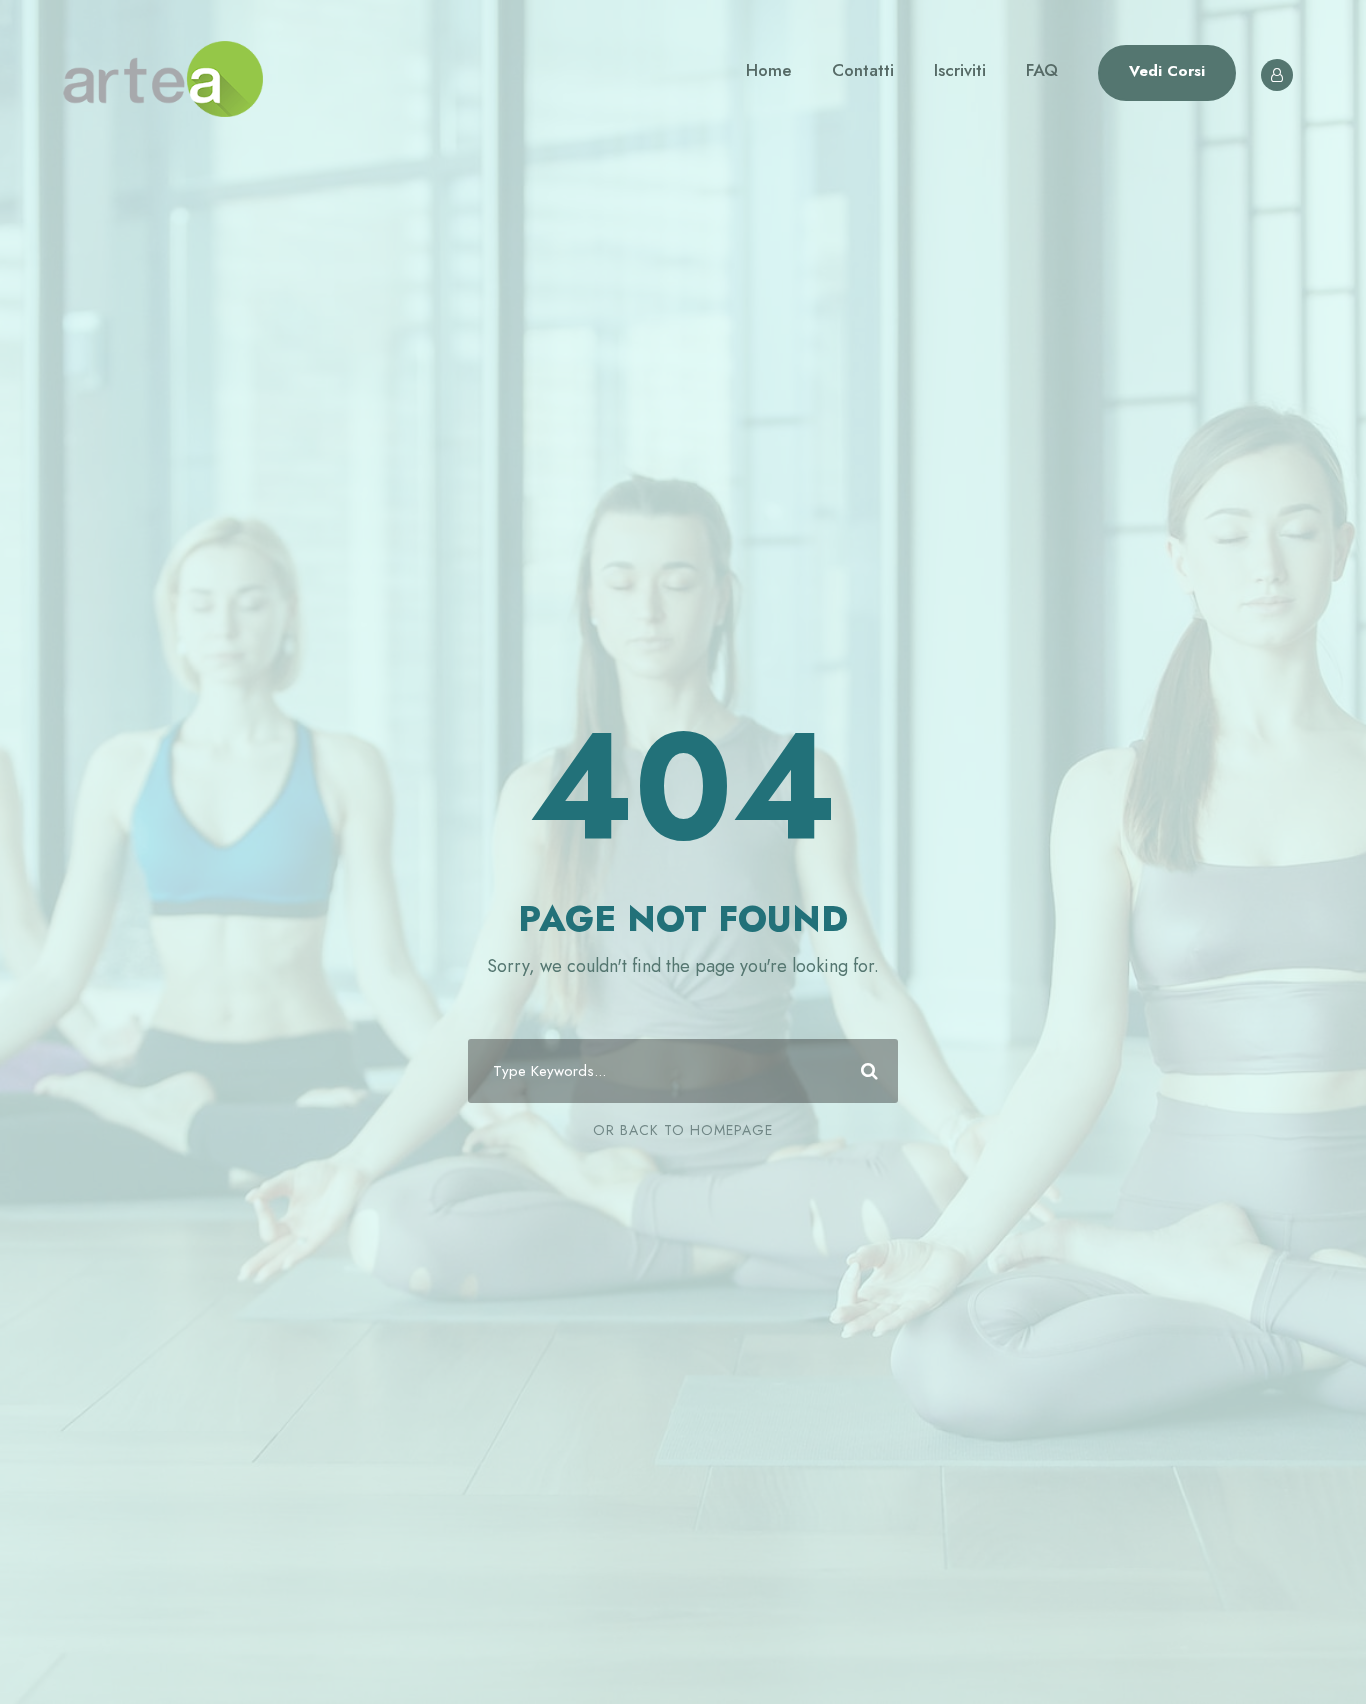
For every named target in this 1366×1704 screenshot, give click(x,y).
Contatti (863, 70)
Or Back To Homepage (683, 1130)
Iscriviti (960, 70)
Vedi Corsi (1167, 71)
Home (769, 70)
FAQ (1042, 70)
